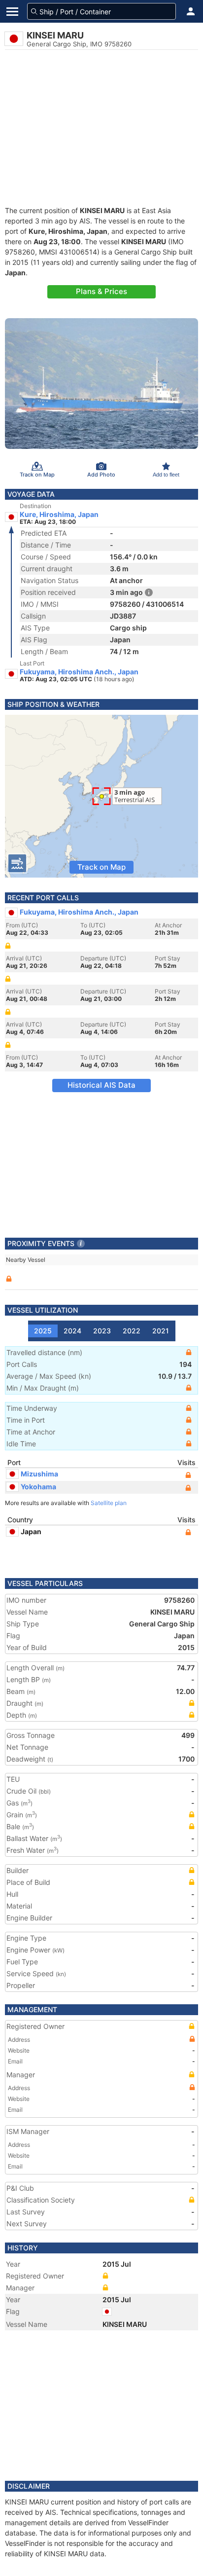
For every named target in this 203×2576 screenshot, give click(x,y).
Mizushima (39, 1474)
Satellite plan (109, 1503)
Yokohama (38, 1487)
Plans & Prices (101, 291)
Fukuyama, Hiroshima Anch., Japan (79, 672)
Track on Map (101, 867)
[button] (191, 11)
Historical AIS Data (101, 1085)
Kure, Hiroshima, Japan (59, 515)
